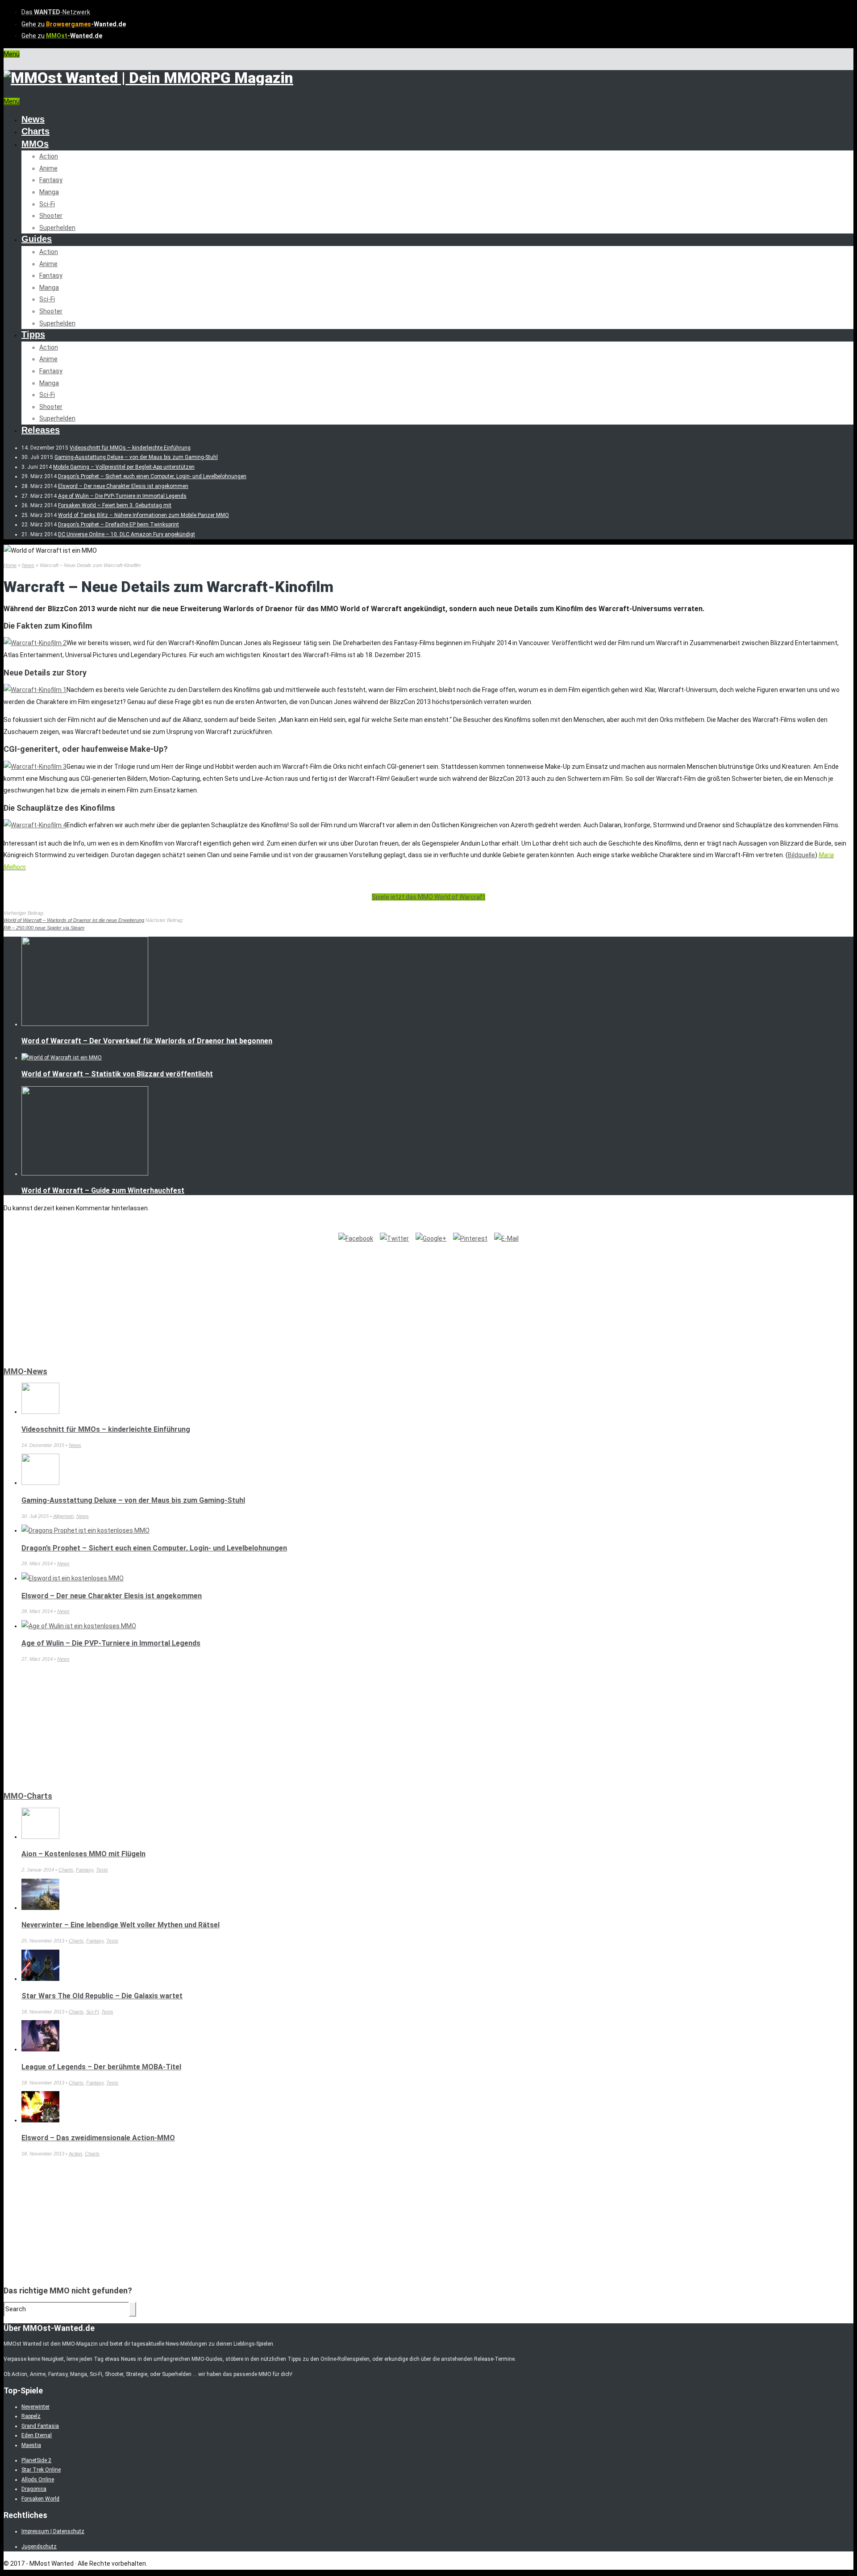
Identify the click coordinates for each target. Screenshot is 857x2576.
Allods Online (38, 2480)
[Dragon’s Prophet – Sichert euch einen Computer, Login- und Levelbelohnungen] (85, 1530)
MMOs (35, 144)
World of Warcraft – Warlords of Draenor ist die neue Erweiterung (74, 920)
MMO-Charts (28, 1796)
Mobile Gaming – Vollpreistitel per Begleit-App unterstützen (124, 467)
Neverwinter (35, 2407)
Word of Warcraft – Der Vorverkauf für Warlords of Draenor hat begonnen (147, 1041)
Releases (41, 430)
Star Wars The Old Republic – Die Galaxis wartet (102, 1996)
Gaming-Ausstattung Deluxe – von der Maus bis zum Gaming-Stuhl (136, 457)
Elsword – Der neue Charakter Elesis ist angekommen (123, 486)
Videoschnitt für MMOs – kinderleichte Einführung (130, 448)
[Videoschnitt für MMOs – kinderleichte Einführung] (40, 1412)
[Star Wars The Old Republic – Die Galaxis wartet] (40, 1979)
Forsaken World (40, 2499)
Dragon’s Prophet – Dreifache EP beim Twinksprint (119, 525)
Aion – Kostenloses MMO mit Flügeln (83, 1854)
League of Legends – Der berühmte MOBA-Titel (101, 2067)
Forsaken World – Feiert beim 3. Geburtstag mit (115, 505)
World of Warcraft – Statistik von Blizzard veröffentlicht (117, 1074)
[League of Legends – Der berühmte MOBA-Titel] (40, 2049)
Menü (12, 54)
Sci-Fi (47, 204)
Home (10, 565)
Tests (102, 1870)
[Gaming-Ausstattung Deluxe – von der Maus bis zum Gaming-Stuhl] (40, 1483)
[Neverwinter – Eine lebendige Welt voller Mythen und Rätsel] (40, 1908)
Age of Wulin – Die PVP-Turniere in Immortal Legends (122, 496)
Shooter (51, 216)
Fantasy (51, 180)
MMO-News (25, 1371)
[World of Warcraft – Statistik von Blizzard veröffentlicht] (62, 1058)
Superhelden (57, 228)
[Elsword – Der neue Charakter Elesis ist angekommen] (73, 1578)
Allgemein (63, 1516)
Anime (48, 168)
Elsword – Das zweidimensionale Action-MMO (98, 2138)
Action (49, 156)
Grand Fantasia (40, 2426)
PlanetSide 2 (36, 2460)
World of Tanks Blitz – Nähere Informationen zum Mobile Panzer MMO (144, 515)
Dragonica (34, 2489)
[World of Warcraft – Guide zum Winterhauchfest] (85, 1174)
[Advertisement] (71, 1300)
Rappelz (31, 2416)
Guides (37, 239)
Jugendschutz (39, 2547)
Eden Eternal (37, 2435)
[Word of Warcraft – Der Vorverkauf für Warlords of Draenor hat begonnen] (85, 1024)
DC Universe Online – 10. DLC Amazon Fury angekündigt (127, 534)
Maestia (31, 2445)
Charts (35, 131)
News (33, 119)
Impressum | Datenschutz (53, 2531)
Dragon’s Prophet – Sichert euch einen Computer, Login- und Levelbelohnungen (152, 476)
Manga (49, 192)
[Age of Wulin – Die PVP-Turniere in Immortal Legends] (79, 1626)
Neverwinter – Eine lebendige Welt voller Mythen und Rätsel (121, 1925)
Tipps (33, 334)
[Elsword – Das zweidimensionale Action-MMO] (40, 2120)
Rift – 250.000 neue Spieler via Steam (44, 928)
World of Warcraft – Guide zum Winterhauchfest (103, 1190)
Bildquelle (801, 855)
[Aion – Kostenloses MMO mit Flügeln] (40, 1837)
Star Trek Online (41, 2470)
